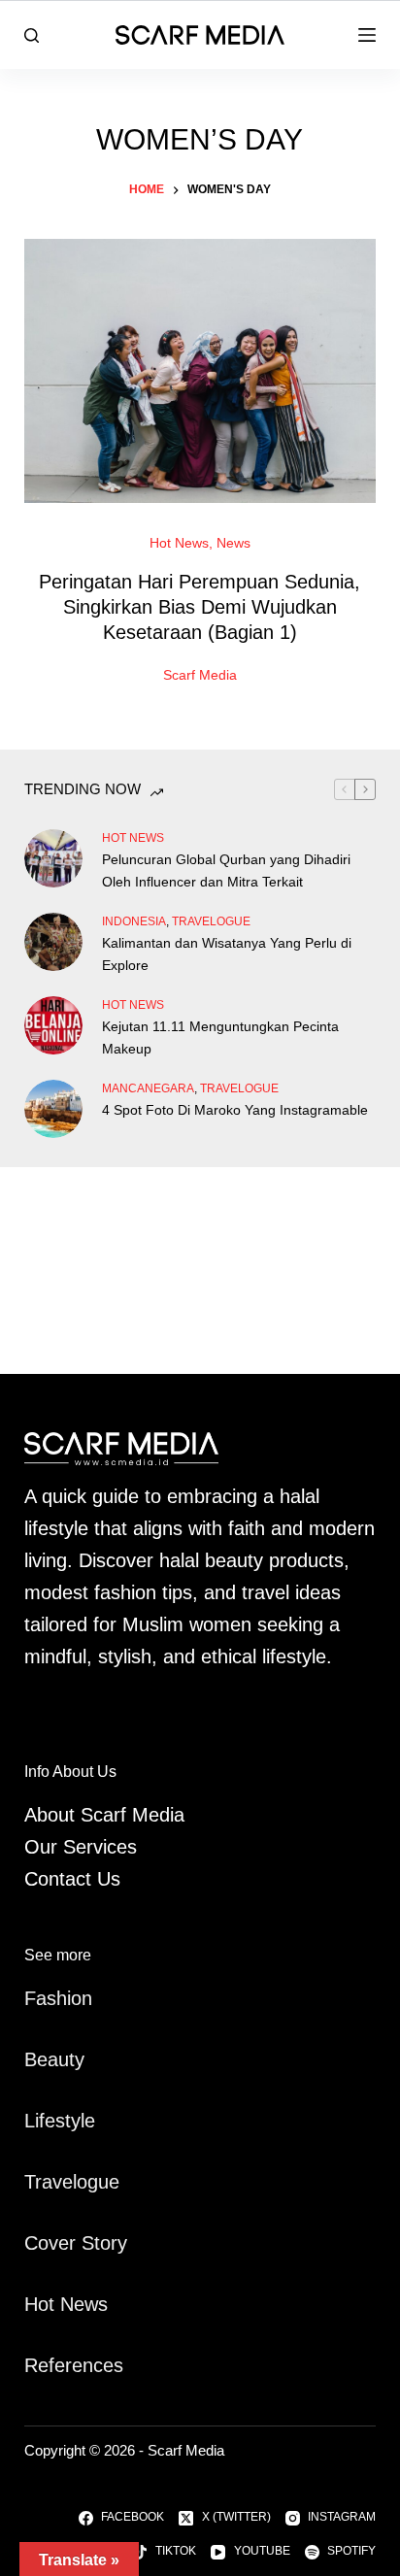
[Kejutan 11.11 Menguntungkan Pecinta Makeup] (53, 1025)
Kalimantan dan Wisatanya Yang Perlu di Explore (227, 954)
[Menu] (367, 35)
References (74, 2365)
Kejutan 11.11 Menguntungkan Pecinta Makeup (220, 1037)
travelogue (211, 921)
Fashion (58, 1998)
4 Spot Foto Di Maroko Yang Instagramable (235, 1110)
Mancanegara (148, 1088)
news (233, 543)
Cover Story (76, 2243)
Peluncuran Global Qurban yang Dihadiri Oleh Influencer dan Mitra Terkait (226, 870)
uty (71, 2059)
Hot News (179, 543)
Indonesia (134, 921)
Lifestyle (60, 2121)
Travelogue (72, 2182)
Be (36, 2059)
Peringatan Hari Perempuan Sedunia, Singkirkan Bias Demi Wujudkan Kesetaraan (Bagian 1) (200, 607)
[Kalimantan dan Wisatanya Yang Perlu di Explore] (53, 942)
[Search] (32, 35)
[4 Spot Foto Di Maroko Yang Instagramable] (53, 1109)
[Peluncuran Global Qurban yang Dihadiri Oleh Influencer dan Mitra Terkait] (53, 858)
